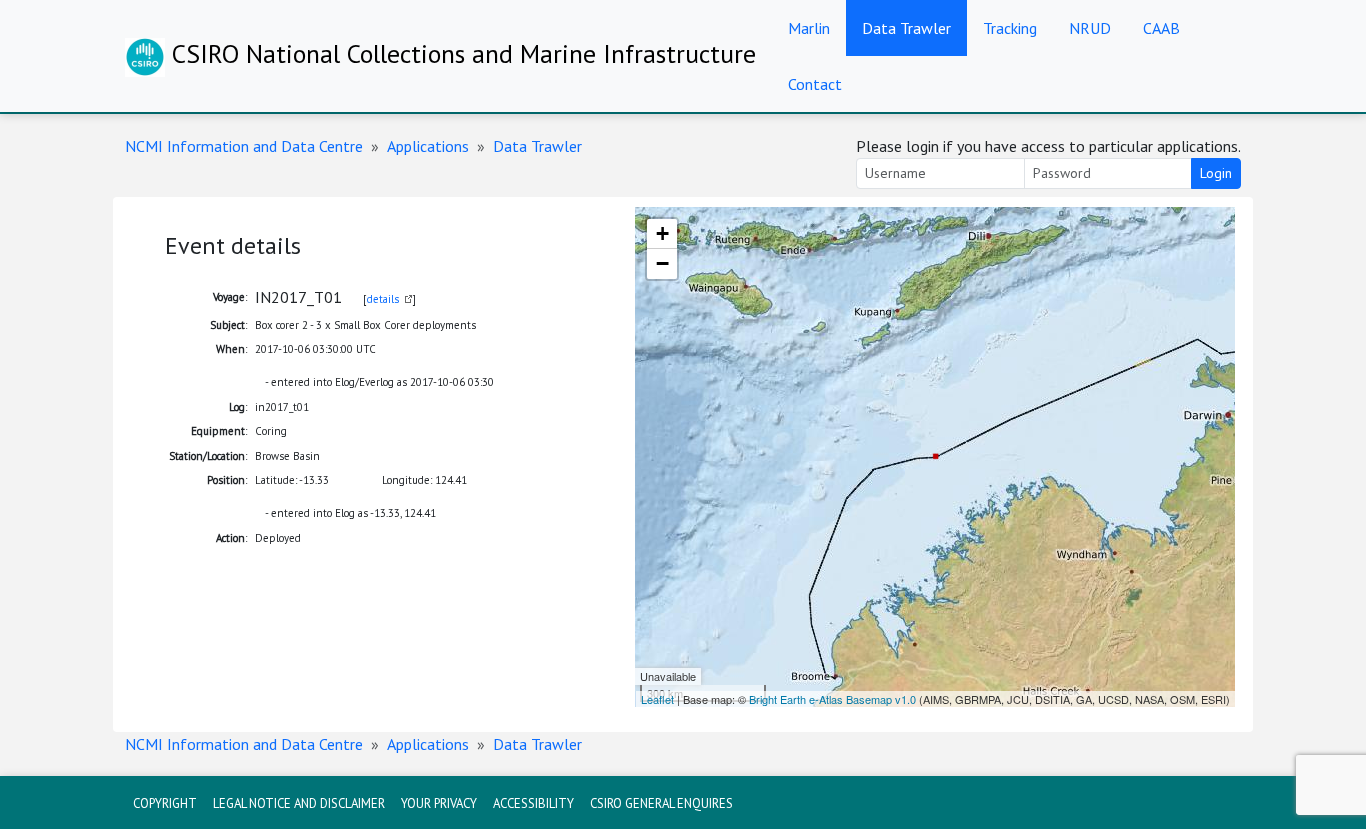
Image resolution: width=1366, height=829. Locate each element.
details (383, 299)
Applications (428, 146)
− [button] (662, 263)
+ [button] (662, 233)
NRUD (1090, 28)
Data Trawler (906, 28)
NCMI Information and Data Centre (244, 146)
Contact (815, 84)
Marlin (809, 28)
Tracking (1010, 28)
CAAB (1161, 28)
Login (1216, 173)
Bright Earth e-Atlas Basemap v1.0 (832, 699)
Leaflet (657, 699)
